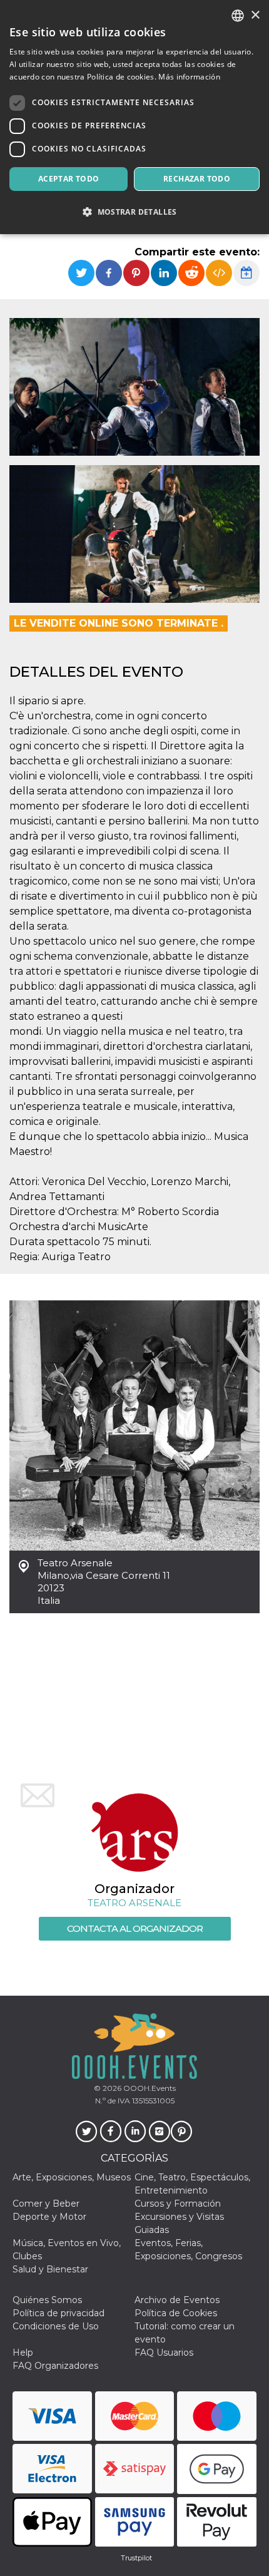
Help (23, 2353)
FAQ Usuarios (164, 2353)
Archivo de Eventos (177, 2300)
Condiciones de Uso (56, 2326)
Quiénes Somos (47, 2300)
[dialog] (134, 117)
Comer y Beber (46, 2204)
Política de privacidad (58, 2313)
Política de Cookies (176, 2313)
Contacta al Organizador (135, 1928)
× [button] (255, 15)
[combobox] (238, 16)
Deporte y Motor (49, 2217)
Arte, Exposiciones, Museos (72, 2177)
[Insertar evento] (219, 273)
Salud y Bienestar (50, 2269)
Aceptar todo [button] (69, 179)
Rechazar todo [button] (197, 179)
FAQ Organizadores (55, 2366)
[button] (134, 212)
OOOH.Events (149, 2088)
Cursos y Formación (178, 2204)
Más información (189, 77)
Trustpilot (136, 2558)
